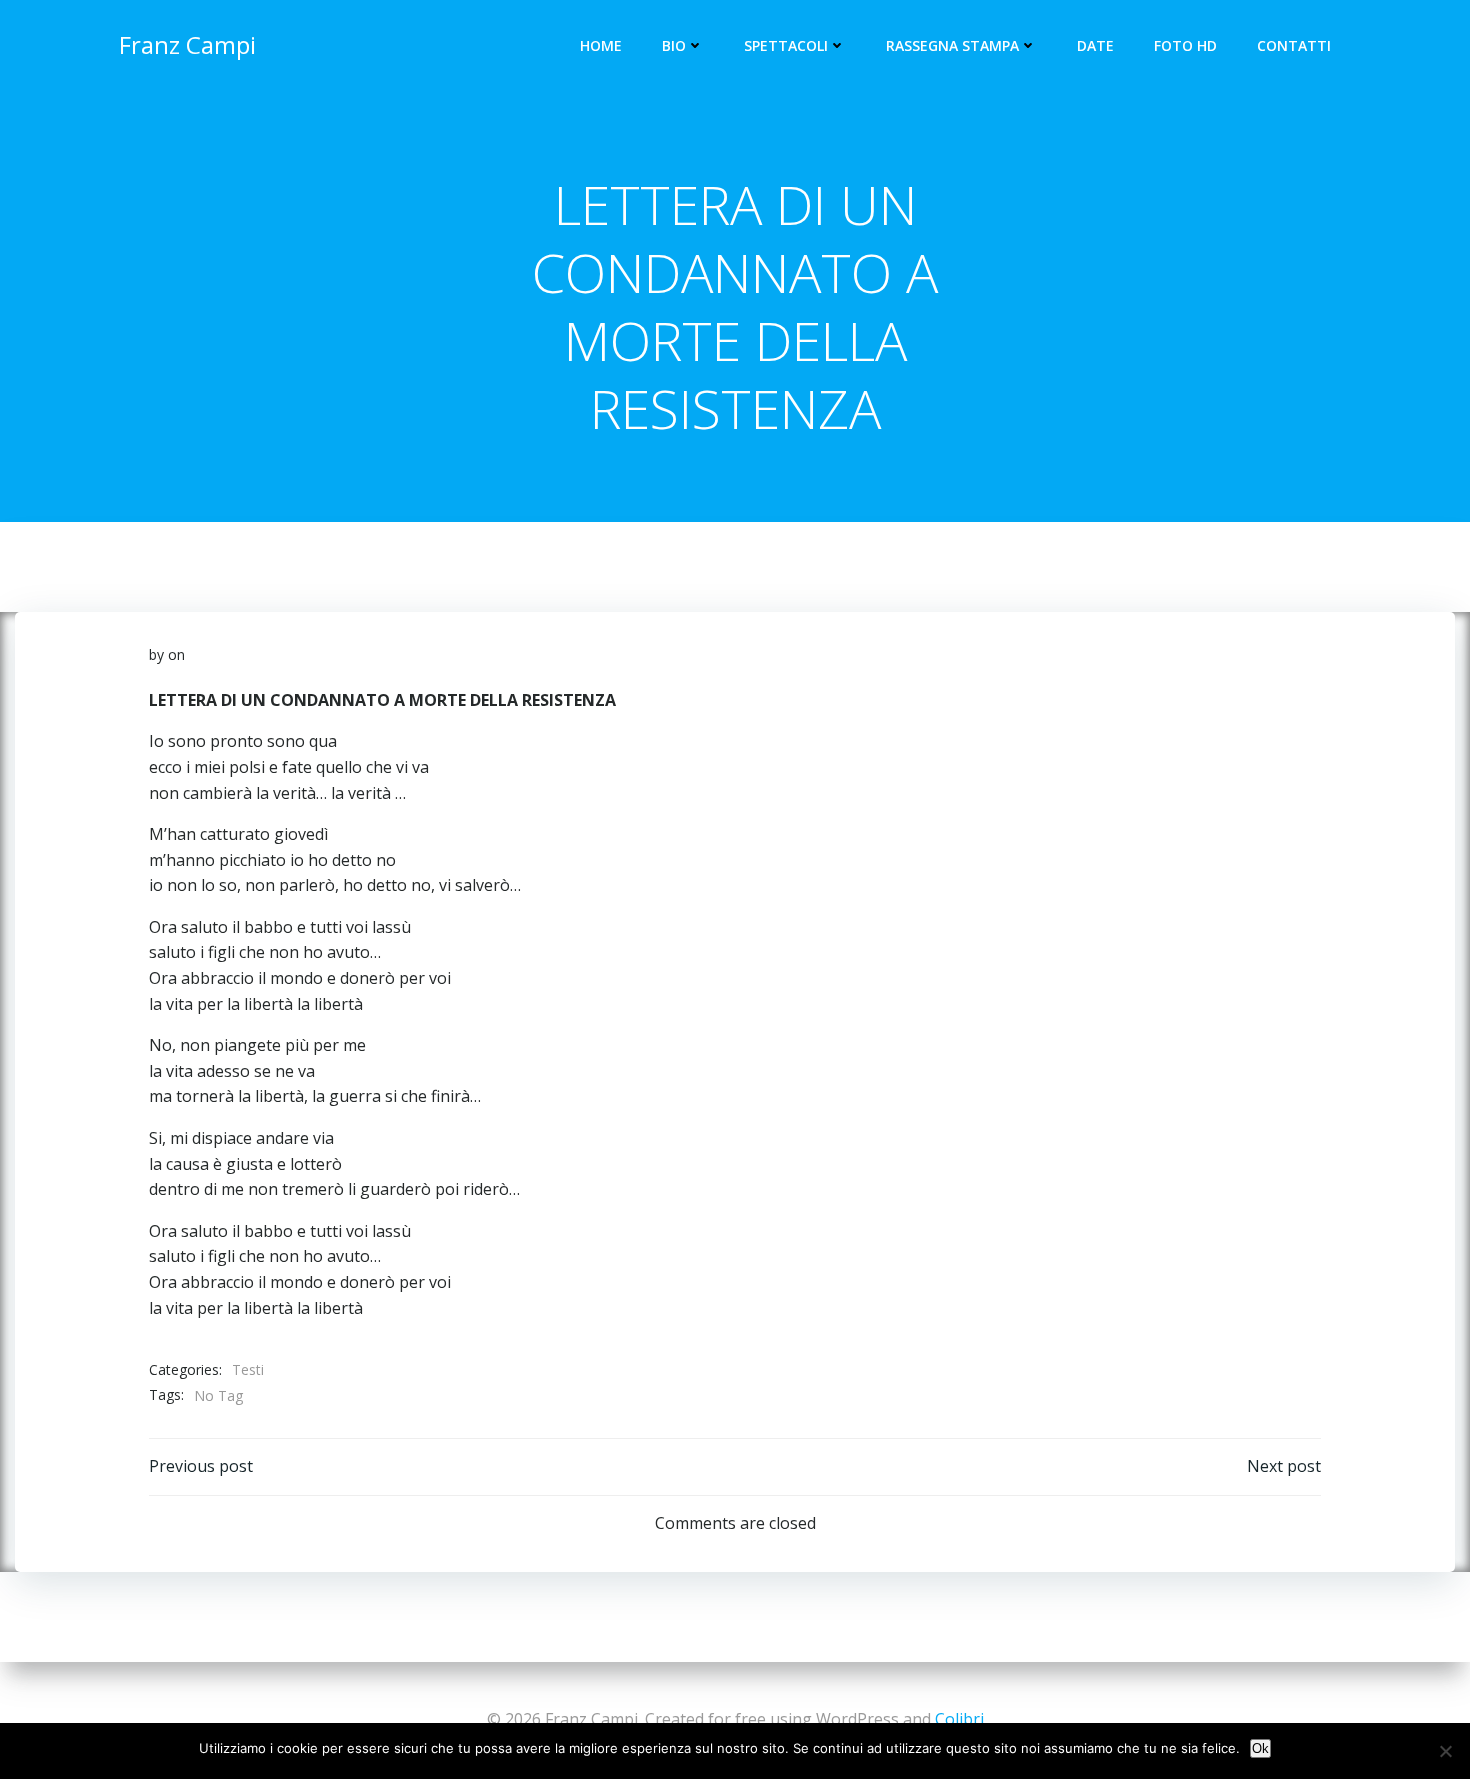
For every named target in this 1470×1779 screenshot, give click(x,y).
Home (601, 45)
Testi (248, 1369)
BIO (674, 45)
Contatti (1294, 45)
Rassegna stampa (952, 45)
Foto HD (1185, 45)
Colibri (959, 1719)
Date (1095, 45)
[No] (1445, 1751)
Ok (1260, 1748)
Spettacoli (786, 45)
